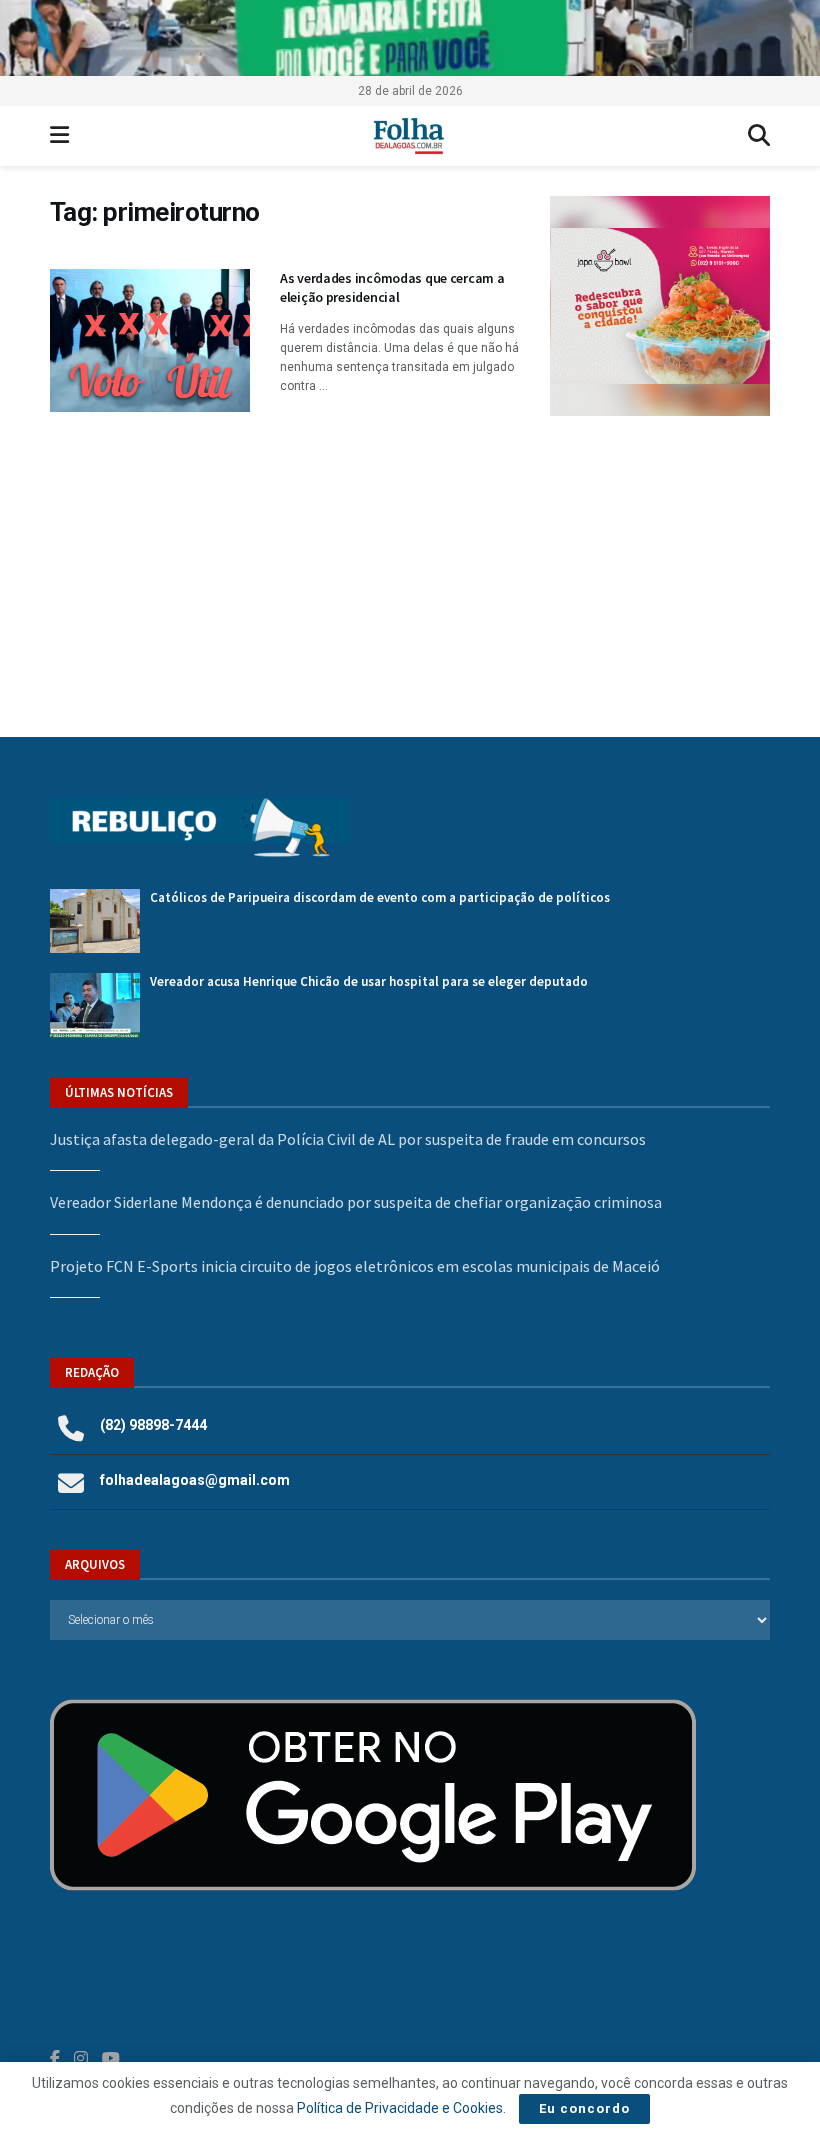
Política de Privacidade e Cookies (400, 2108)
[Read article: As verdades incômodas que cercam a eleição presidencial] (150, 340)
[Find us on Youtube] (111, 2058)
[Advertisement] (660, 556)
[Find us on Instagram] (81, 2058)
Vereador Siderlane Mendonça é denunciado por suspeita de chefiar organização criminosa (356, 1202)
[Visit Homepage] (408, 136)
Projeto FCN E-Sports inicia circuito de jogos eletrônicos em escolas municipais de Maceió (355, 1266)
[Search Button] (759, 136)
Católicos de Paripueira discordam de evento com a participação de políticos (380, 897)
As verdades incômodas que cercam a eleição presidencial (392, 288)
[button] (678, 306)
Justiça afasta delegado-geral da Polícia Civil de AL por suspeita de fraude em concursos (348, 1139)
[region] (410, 38)
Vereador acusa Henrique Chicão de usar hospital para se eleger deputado (369, 981)
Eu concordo (584, 2108)
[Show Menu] (59, 136)
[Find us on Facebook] (55, 2058)
